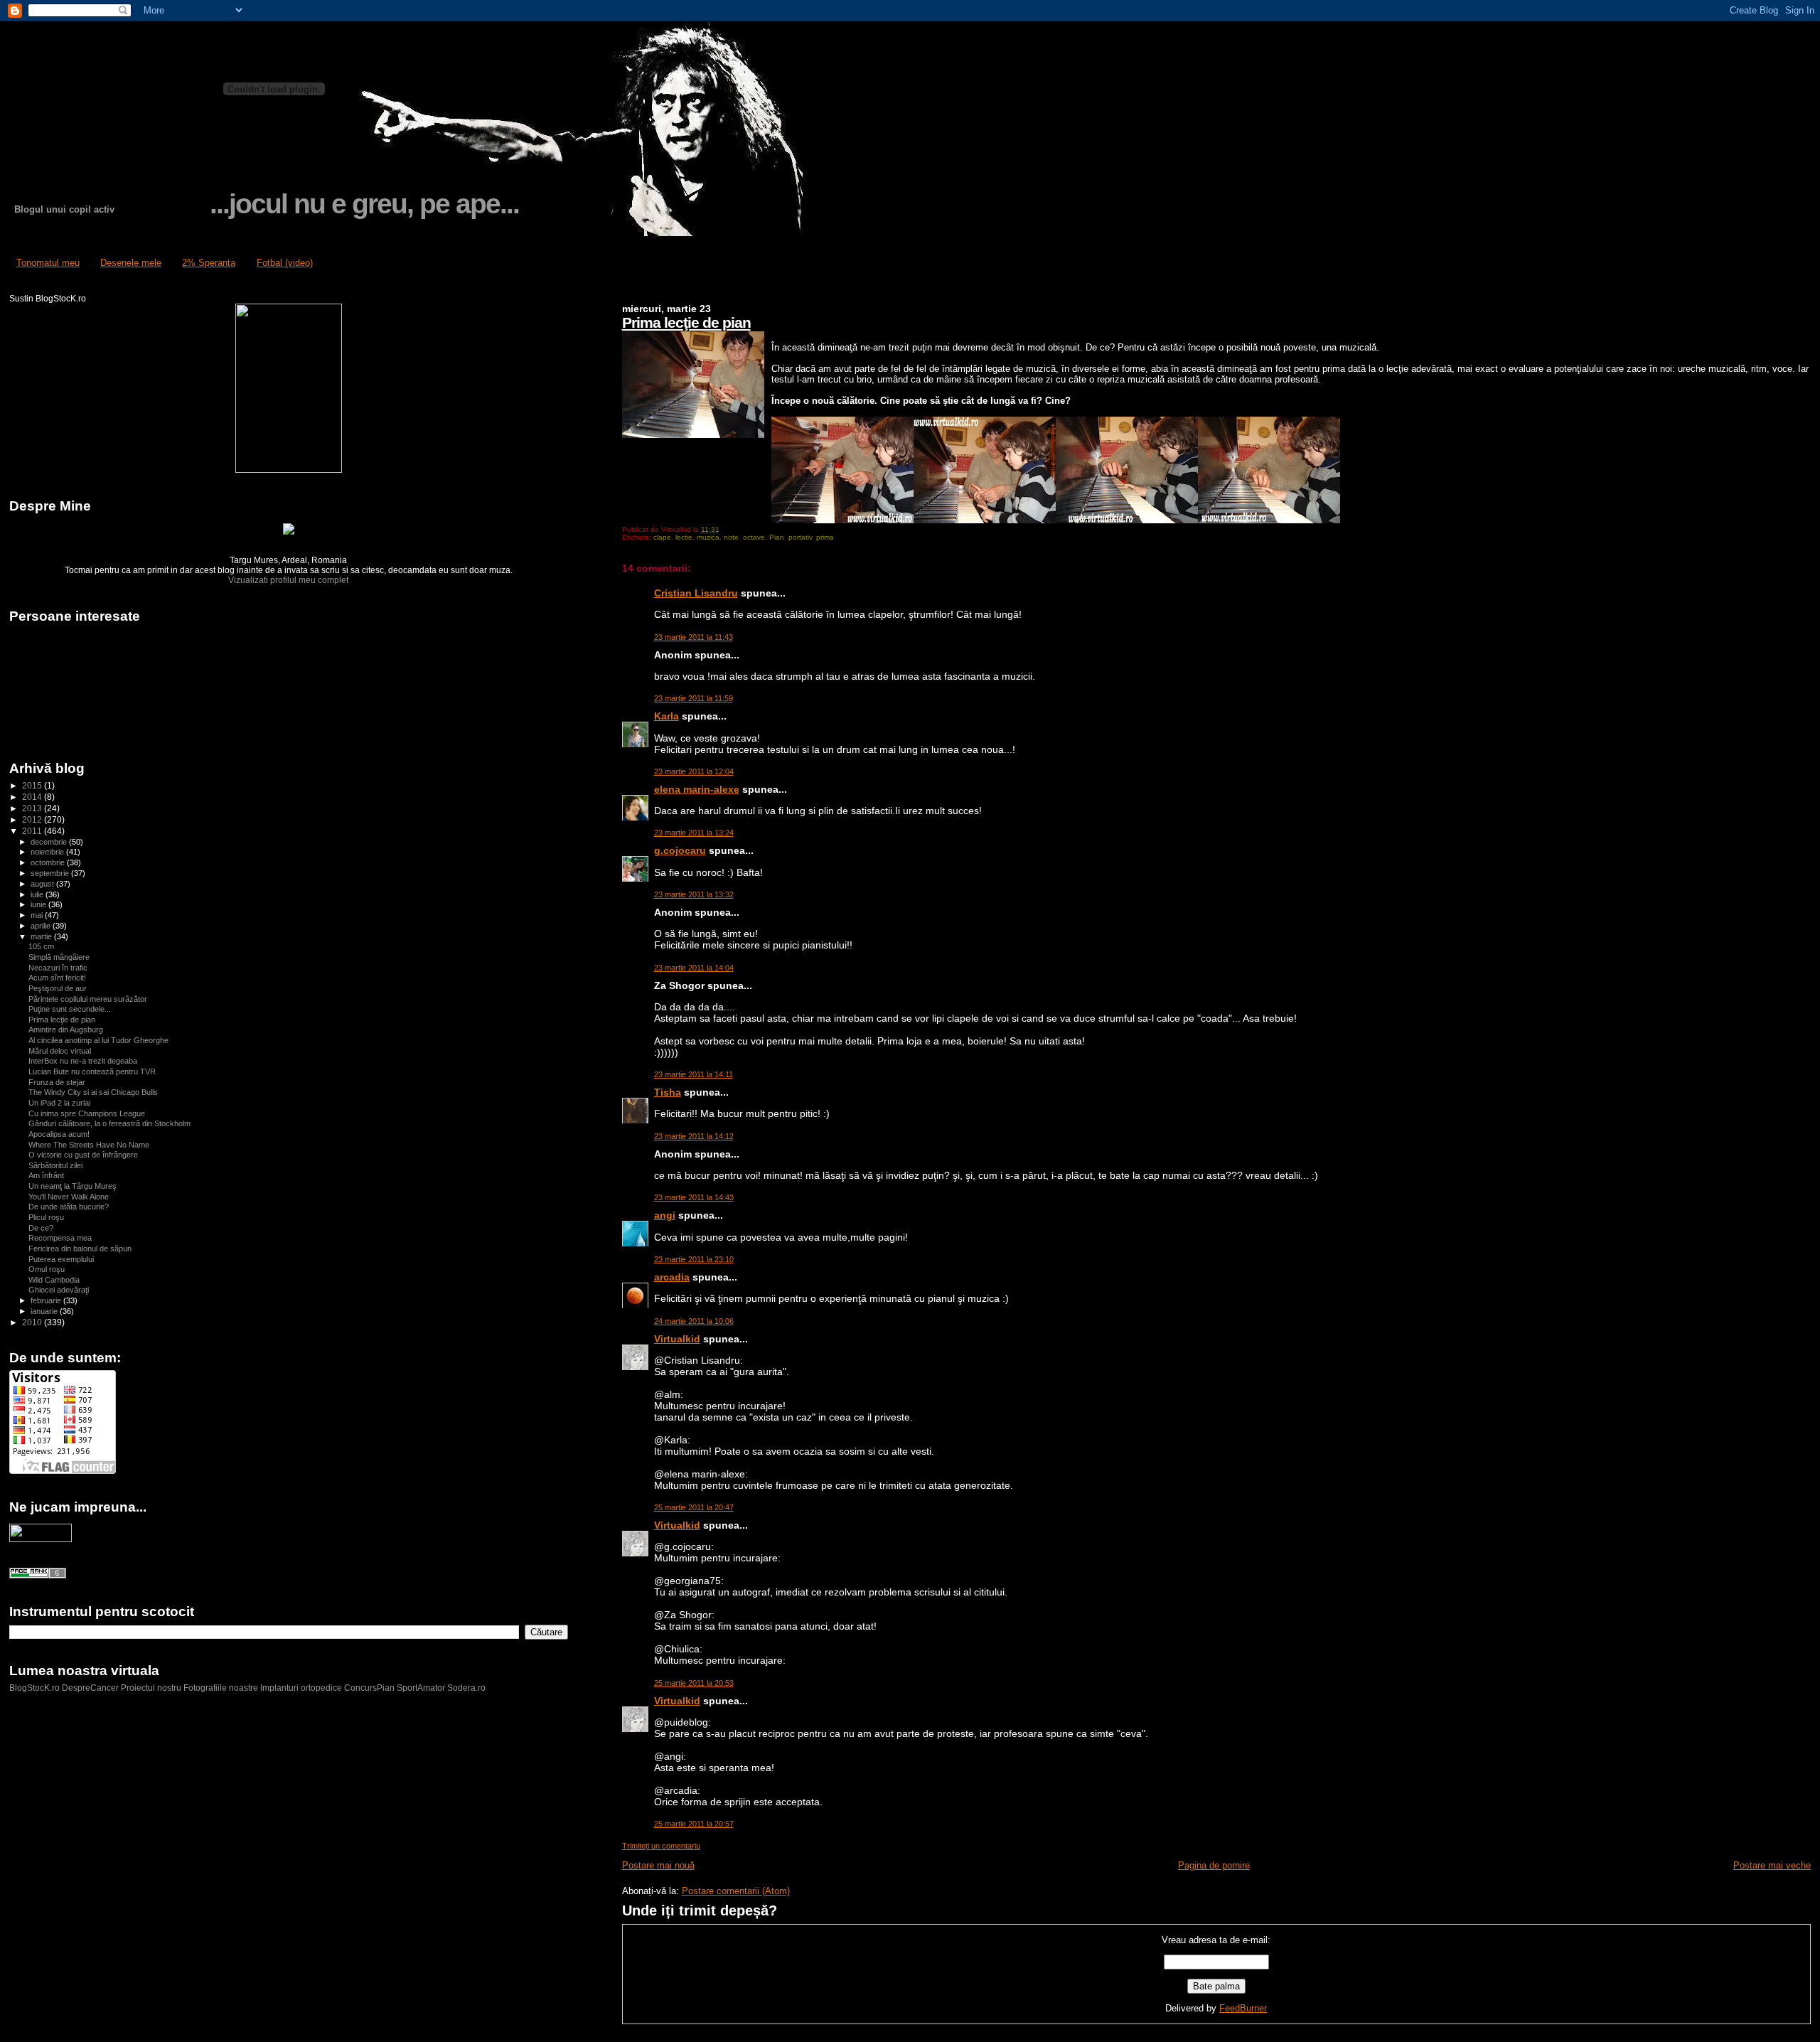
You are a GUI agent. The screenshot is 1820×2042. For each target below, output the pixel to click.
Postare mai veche (1772, 1865)
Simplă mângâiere (59, 957)
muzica (708, 537)
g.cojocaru (680, 850)
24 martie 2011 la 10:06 (694, 1321)
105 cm (41, 946)
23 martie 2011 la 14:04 (694, 968)
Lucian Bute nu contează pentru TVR (92, 1071)
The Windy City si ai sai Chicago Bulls (93, 1092)
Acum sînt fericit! (57, 978)
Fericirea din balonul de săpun (80, 1249)
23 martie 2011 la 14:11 (694, 1074)
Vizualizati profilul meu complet (288, 580)
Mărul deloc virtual (60, 1051)
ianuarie (45, 1311)
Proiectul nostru (151, 1688)
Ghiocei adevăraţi (59, 1290)
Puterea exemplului (61, 1259)
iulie (38, 894)
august (43, 884)
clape (662, 537)
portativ (800, 537)
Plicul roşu (46, 1217)
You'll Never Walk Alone (69, 1197)
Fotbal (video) (285, 263)
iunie (39, 904)
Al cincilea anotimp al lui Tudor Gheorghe (98, 1040)
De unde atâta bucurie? (69, 1207)
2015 (33, 785)
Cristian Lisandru (696, 593)
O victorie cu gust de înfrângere (83, 1155)
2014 (33, 797)
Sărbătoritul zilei (55, 1165)
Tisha (668, 1092)
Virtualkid (677, 1339)
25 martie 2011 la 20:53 (694, 1683)
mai (38, 915)
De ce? (41, 1228)
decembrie (50, 842)
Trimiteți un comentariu (661, 1846)
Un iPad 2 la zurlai (59, 1103)
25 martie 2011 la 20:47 (694, 1507)
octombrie (49, 862)
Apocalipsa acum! (59, 1134)
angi (665, 1215)
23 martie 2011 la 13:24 (694, 833)
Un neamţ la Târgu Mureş (73, 1186)
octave (754, 537)
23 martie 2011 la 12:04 (694, 771)
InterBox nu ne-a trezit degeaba (83, 1061)
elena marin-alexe (697, 789)
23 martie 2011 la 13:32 (694, 894)
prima (825, 537)
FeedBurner (1243, 2008)
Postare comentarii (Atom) (736, 1891)
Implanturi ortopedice (301, 1688)
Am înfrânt (46, 1175)
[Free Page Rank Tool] (38, 1576)
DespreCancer (90, 1688)
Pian (777, 537)
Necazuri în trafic (58, 968)
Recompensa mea (60, 1238)
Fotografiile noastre (221, 1688)
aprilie (42, 926)
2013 (33, 808)
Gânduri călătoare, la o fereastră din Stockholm (109, 1123)
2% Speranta (209, 263)
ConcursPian (369, 1688)
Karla (667, 716)
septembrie (51, 873)
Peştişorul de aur (58, 988)
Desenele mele (131, 263)
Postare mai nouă (658, 1865)
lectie (684, 537)
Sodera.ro (466, 1688)
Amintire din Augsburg (66, 1030)
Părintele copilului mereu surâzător (88, 999)
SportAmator (421, 1688)
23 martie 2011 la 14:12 (694, 1136)
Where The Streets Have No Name (89, 1145)
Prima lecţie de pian (686, 322)
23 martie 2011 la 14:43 (694, 1197)
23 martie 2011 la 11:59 (694, 698)
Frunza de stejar (57, 1082)
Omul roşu (47, 1269)
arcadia (672, 1277)
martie (42, 936)
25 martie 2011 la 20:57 (694, 1824)
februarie (47, 1300)
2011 (33, 831)
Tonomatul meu (48, 263)
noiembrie (48, 852)
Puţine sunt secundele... (70, 1009)
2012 (33, 819)
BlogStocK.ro (36, 1688)
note (731, 537)
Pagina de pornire (1214, 1865)
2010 (33, 1322)
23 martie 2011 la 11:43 (694, 637)
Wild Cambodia (54, 1280)
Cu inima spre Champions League (87, 1113)
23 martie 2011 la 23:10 (694, 1259)
